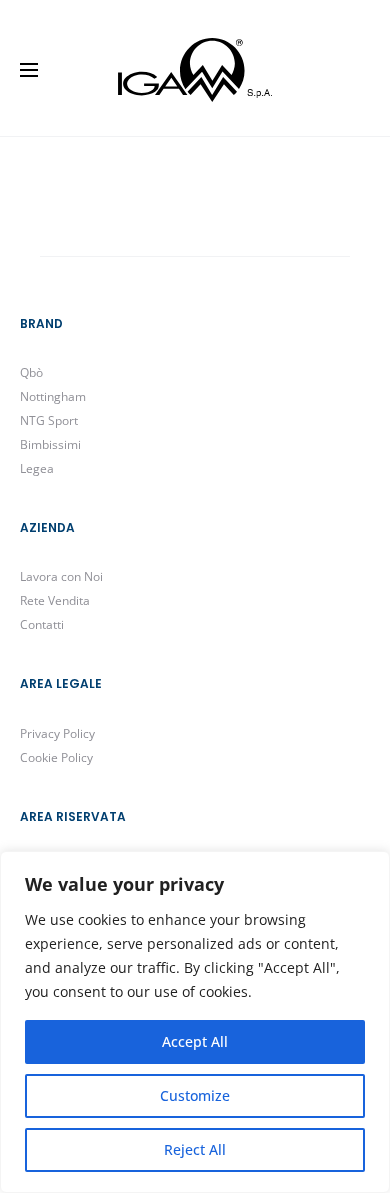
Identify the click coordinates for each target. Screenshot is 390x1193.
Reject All (195, 1149)
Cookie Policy (56, 757)
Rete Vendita (55, 600)
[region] (195, 1022)
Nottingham (53, 396)
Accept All (195, 1041)
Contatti (42, 624)
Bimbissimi (50, 444)
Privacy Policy (57, 733)
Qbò (31, 372)
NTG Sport (49, 420)
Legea (37, 468)
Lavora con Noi (61, 576)
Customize (195, 1095)
